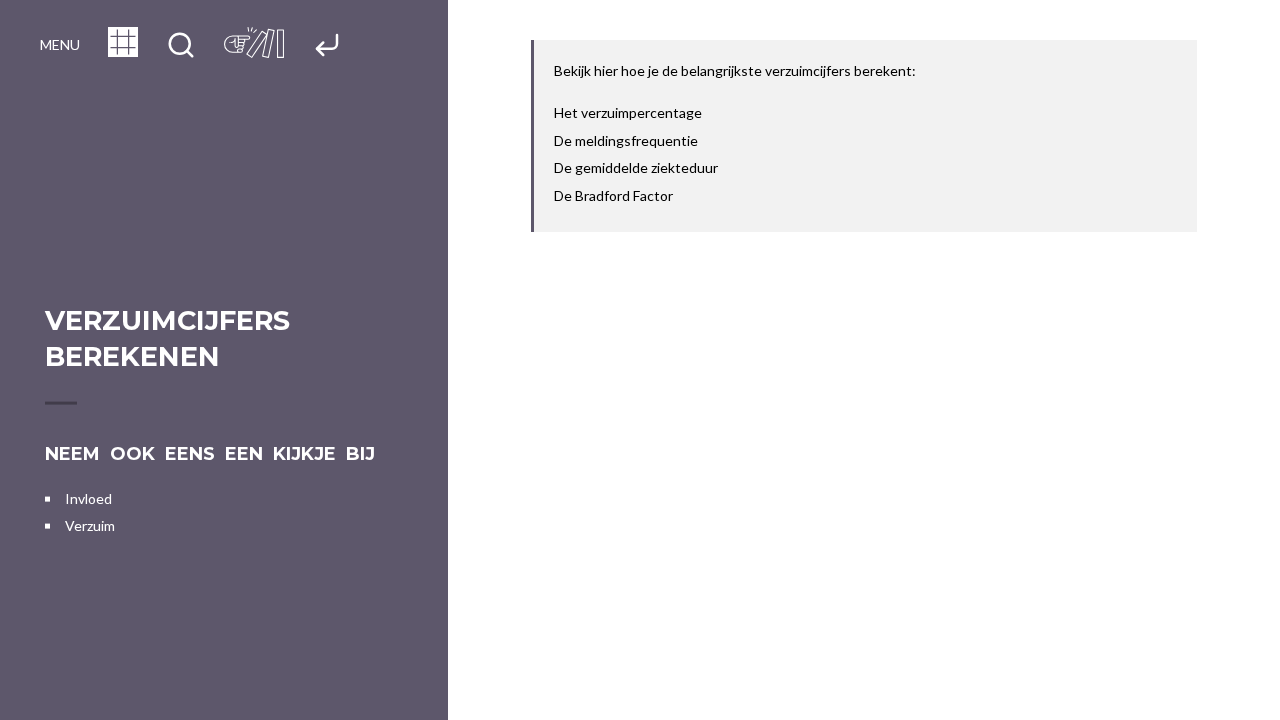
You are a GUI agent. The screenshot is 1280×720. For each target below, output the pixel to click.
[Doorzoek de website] (181, 46)
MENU (60, 44)
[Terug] (327, 46)
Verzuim (90, 525)
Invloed (88, 498)
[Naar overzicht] (123, 51)
